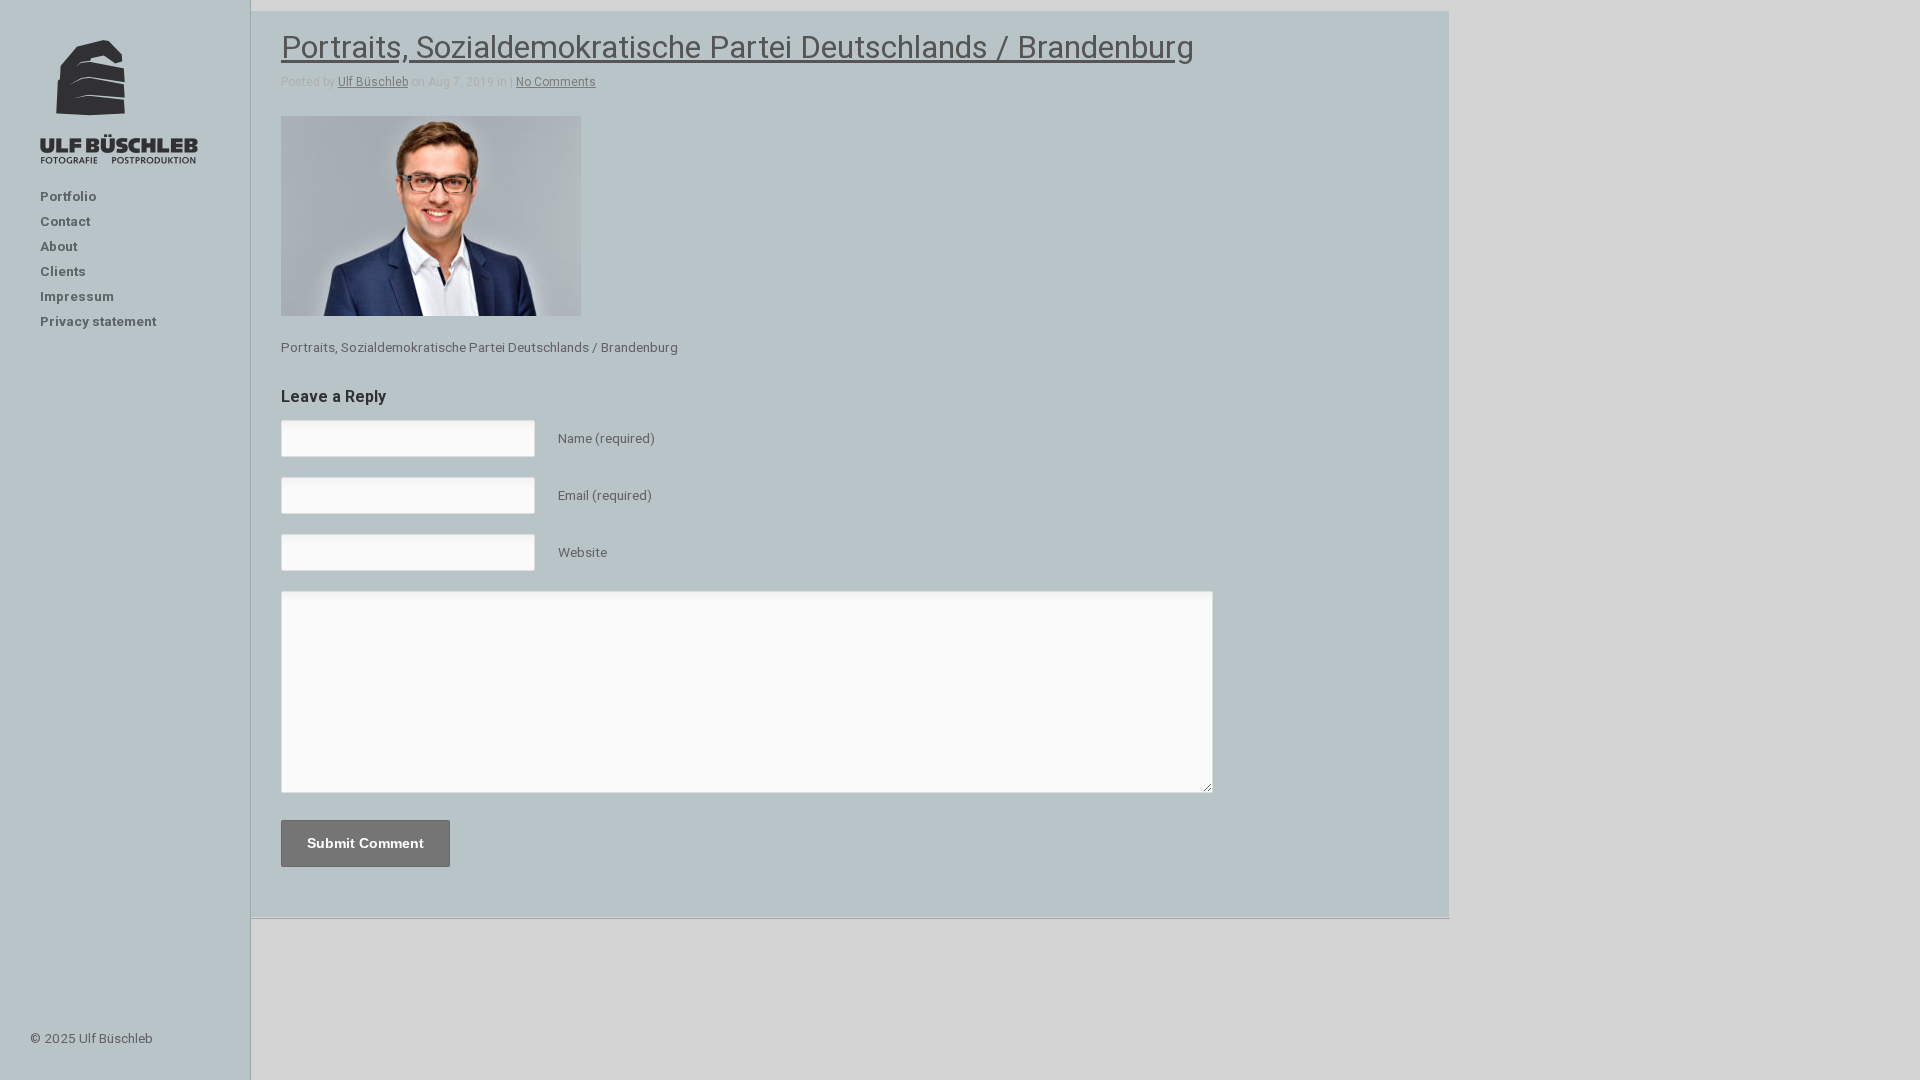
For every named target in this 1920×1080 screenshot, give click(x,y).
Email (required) (605, 495)
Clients (63, 271)
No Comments (556, 82)
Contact (65, 221)
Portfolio (68, 196)
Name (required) (606, 438)
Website (582, 552)
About (58, 246)
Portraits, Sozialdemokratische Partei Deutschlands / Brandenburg (737, 47)
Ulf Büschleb (373, 82)
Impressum (77, 296)
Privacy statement (98, 321)
